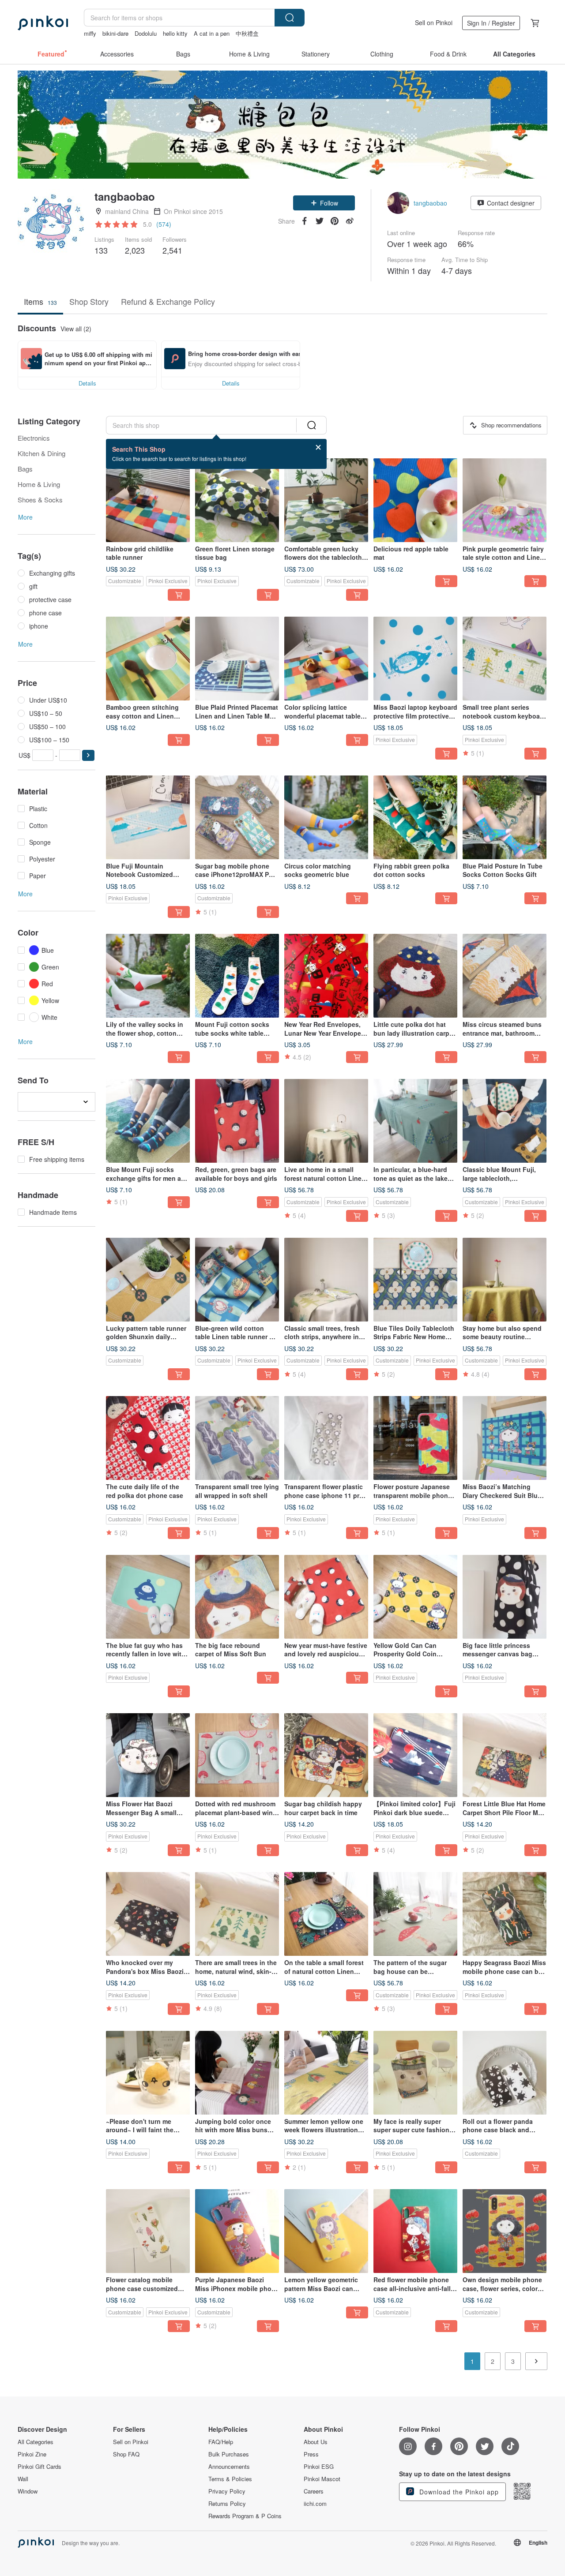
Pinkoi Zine (32, 2454)
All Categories (36, 2442)
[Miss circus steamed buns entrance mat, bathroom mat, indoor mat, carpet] (505, 976)
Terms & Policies (230, 2479)
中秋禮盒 (247, 33)
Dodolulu (146, 33)
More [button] (25, 517)
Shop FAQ (126, 2454)
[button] (324, 203)
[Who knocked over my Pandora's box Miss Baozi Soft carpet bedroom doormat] (148, 1914)
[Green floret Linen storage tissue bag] (237, 500)
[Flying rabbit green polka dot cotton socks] (415, 817)
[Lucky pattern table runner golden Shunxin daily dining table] (148, 1280)
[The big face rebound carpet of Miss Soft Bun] (237, 1597)
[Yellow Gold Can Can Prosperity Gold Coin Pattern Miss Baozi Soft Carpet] (415, 1597)
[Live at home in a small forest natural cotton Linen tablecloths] (326, 1121)
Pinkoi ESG (319, 2467)
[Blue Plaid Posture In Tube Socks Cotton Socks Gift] (505, 817)
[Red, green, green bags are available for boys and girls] (237, 1121)
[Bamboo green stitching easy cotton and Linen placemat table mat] (148, 659)
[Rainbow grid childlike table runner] (148, 500)
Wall (23, 2479)
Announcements (229, 2467)
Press (311, 2454)
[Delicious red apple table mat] (415, 500)
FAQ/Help (221, 2442)
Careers (314, 2491)
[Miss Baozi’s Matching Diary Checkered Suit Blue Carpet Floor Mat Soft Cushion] (505, 1438)
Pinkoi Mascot (322, 2479)
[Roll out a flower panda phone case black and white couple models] (505, 2073)
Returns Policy (227, 2504)
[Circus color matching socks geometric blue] (326, 817)
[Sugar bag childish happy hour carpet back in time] (326, 1755)
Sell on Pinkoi (434, 22)
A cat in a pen (212, 33)
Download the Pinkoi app (458, 2492)
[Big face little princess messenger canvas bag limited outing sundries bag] (505, 1597)
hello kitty (175, 33)
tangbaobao (430, 203)
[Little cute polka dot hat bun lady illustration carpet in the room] (415, 976)
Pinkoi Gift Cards (40, 2467)
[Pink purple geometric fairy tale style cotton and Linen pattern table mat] (505, 500)
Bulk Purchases (229, 2454)
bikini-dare (115, 33)
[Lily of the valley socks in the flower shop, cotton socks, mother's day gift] (148, 976)
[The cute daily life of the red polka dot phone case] (148, 1438)
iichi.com (315, 2504)
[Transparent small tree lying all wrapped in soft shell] (237, 1438)
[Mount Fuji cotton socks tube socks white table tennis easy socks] (237, 976)
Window (28, 2491)
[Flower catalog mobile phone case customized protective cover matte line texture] (148, 2231)
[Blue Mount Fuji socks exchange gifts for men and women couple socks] (148, 1121)
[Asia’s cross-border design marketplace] (43, 23)
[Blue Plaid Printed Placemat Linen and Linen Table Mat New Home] (237, 659)
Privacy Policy (227, 2491)
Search (290, 18)
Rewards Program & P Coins (245, 2516)
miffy (90, 33)
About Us (316, 2442)
